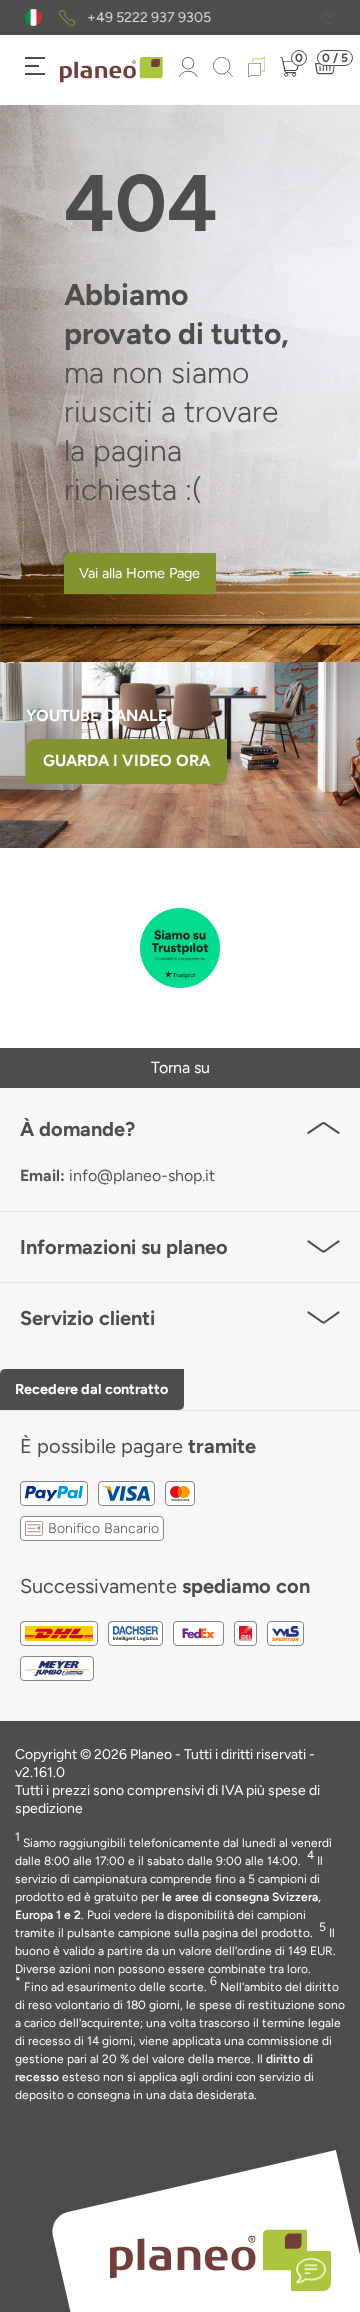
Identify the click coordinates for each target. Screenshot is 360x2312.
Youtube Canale (98, 715)
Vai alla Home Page (139, 573)
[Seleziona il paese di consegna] (33, 17)
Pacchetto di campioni (206, 18)
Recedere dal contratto (91, 1389)
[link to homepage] (111, 70)
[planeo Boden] (208, 2252)
